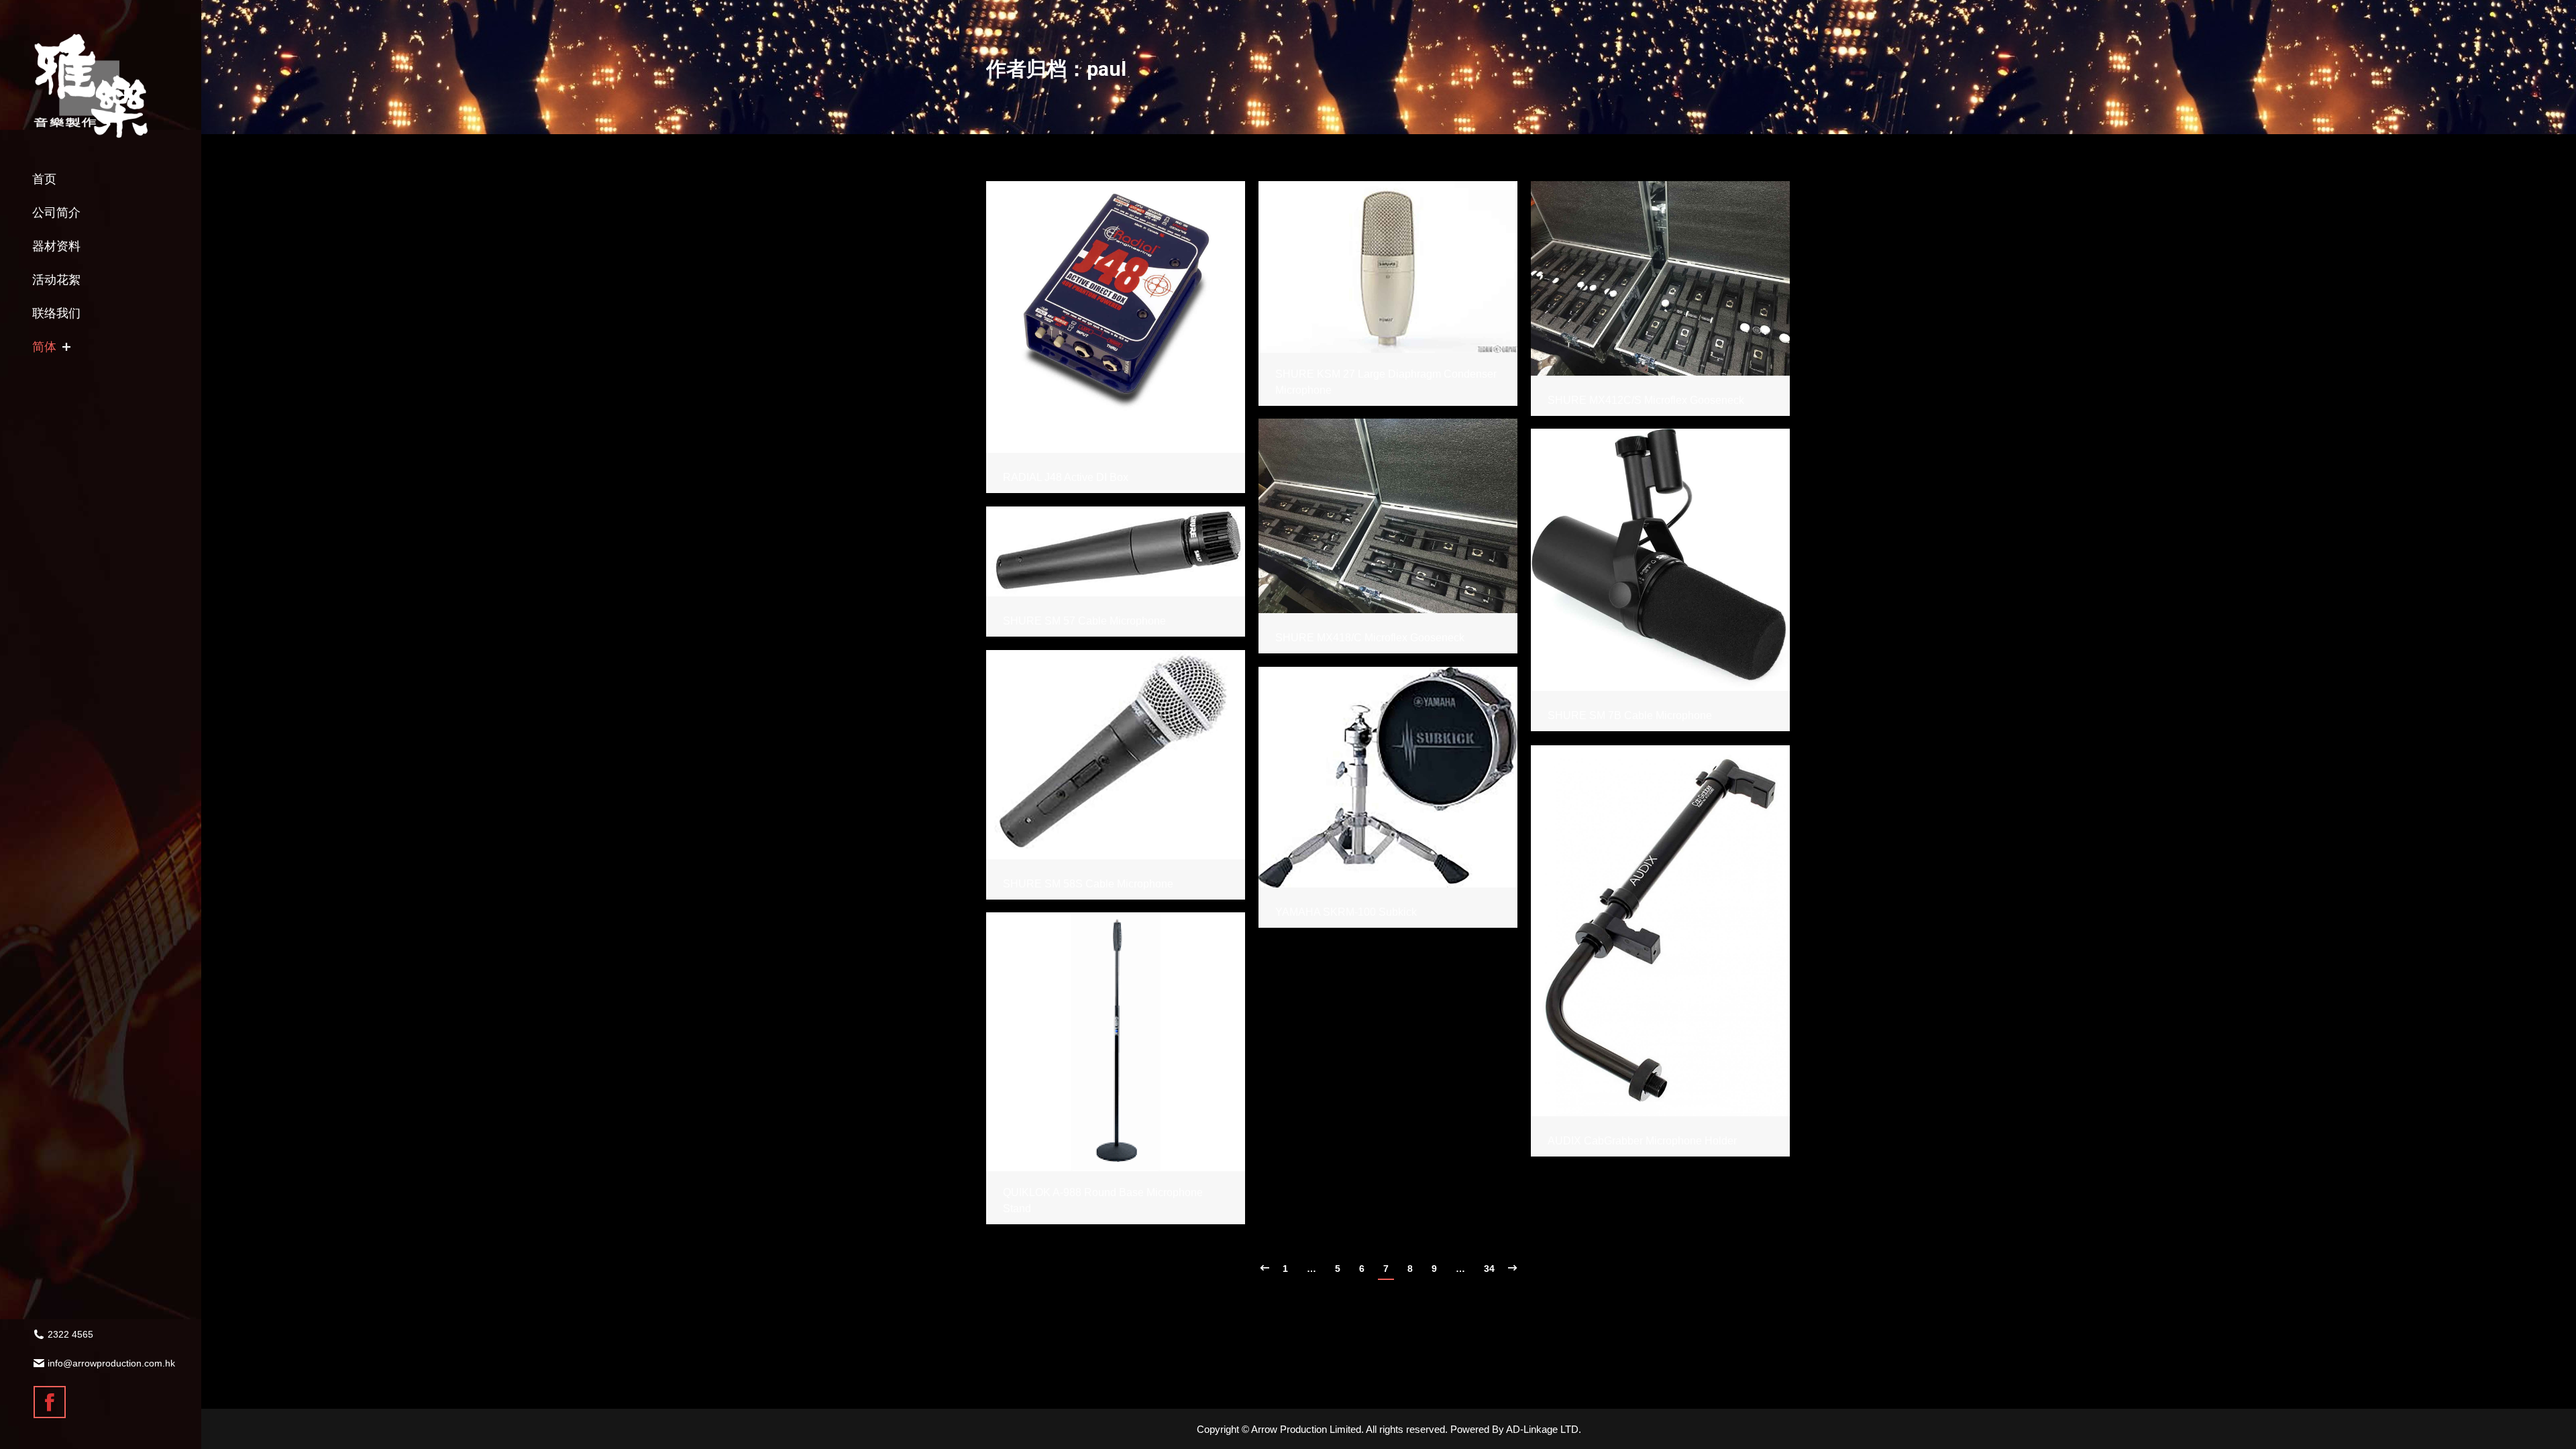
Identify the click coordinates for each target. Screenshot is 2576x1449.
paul (1107, 69)
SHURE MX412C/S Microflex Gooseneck (1646, 400)
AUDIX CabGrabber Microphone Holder (1642, 1141)
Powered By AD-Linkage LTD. (1516, 1429)
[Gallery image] (1116, 317)
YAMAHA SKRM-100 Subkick (1346, 912)
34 (1489, 1269)
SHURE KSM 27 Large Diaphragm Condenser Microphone (1386, 382)
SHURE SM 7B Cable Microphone (1630, 715)
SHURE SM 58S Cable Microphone (1088, 884)
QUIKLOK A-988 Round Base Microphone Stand (1103, 1200)
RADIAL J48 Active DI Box (1066, 477)
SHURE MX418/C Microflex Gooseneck (1370, 638)
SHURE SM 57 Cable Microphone (1084, 621)
